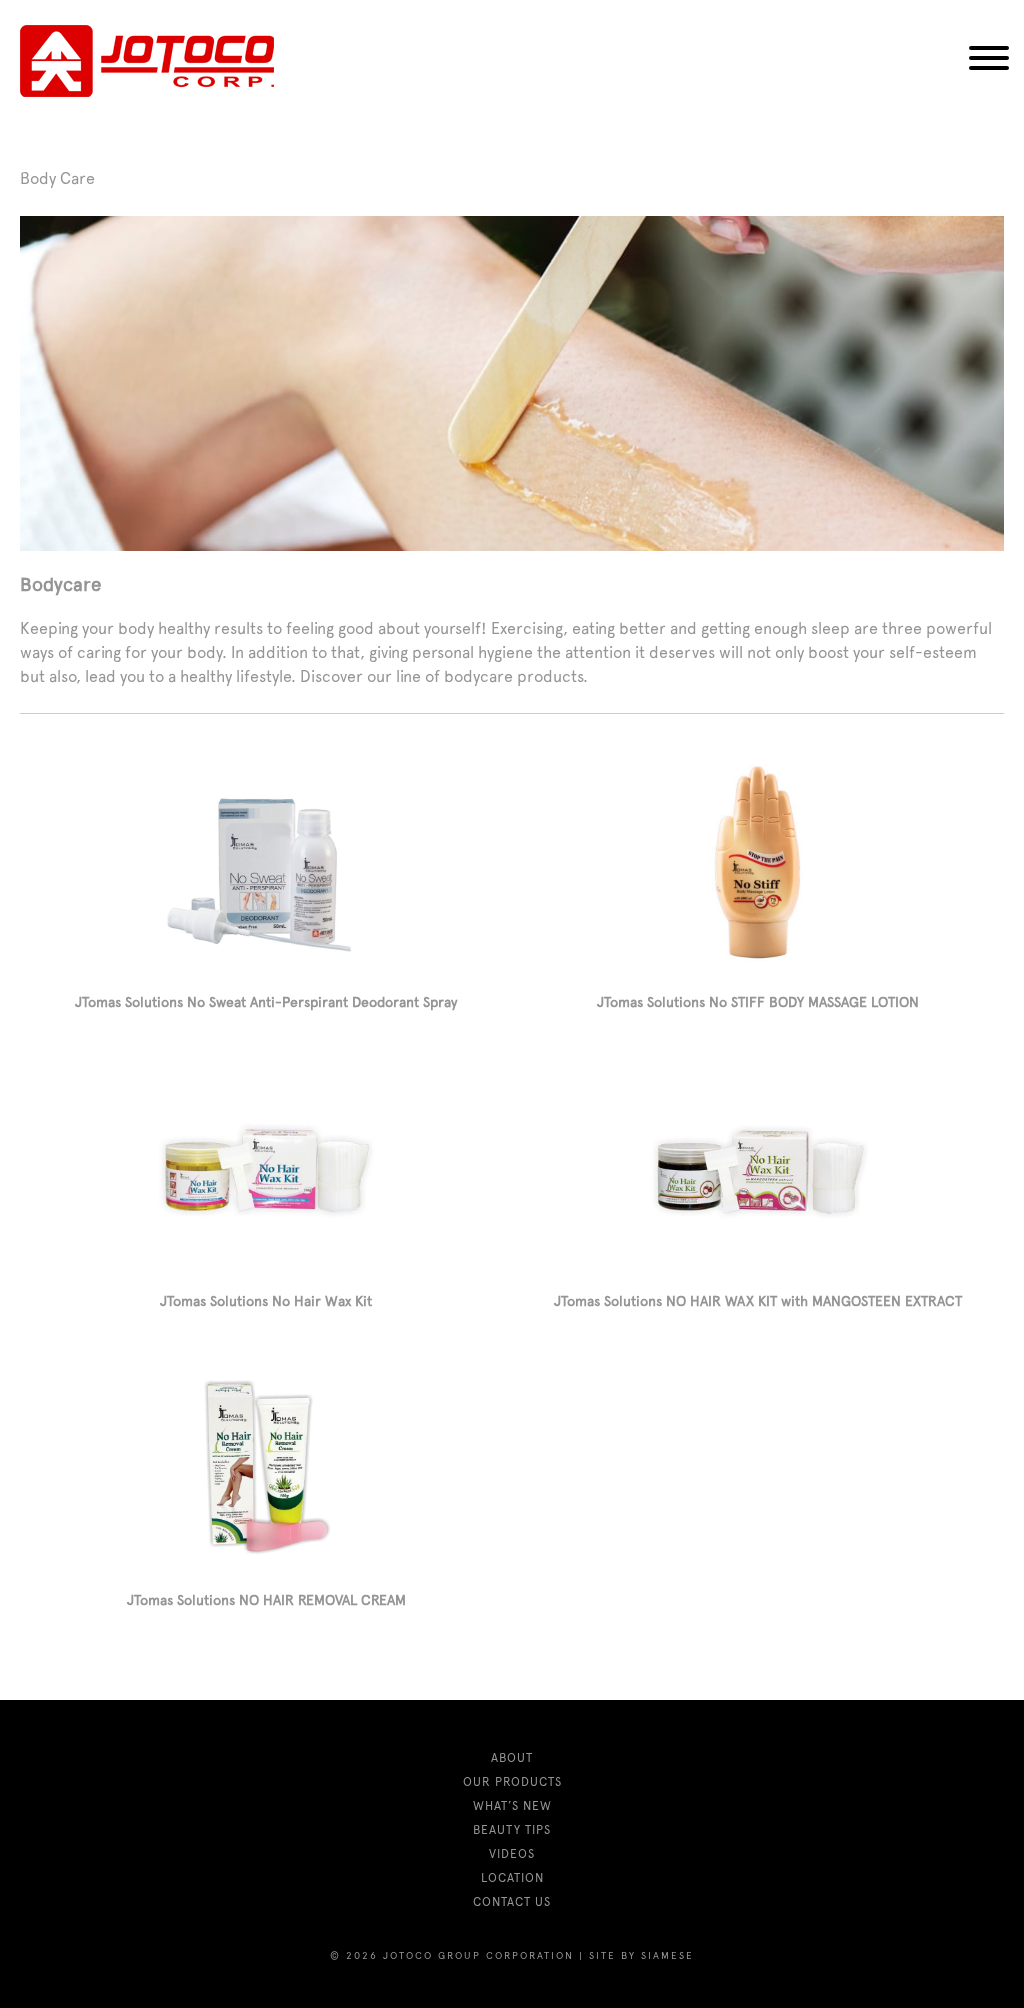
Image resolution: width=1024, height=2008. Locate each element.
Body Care (57, 178)
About (512, 1758)
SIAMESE (667, 1955)
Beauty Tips (512, 1830)
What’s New (512, 1806)
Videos (512, 1854)
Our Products (512, 1782)
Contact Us (512, 1902)
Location (512, 1878)
